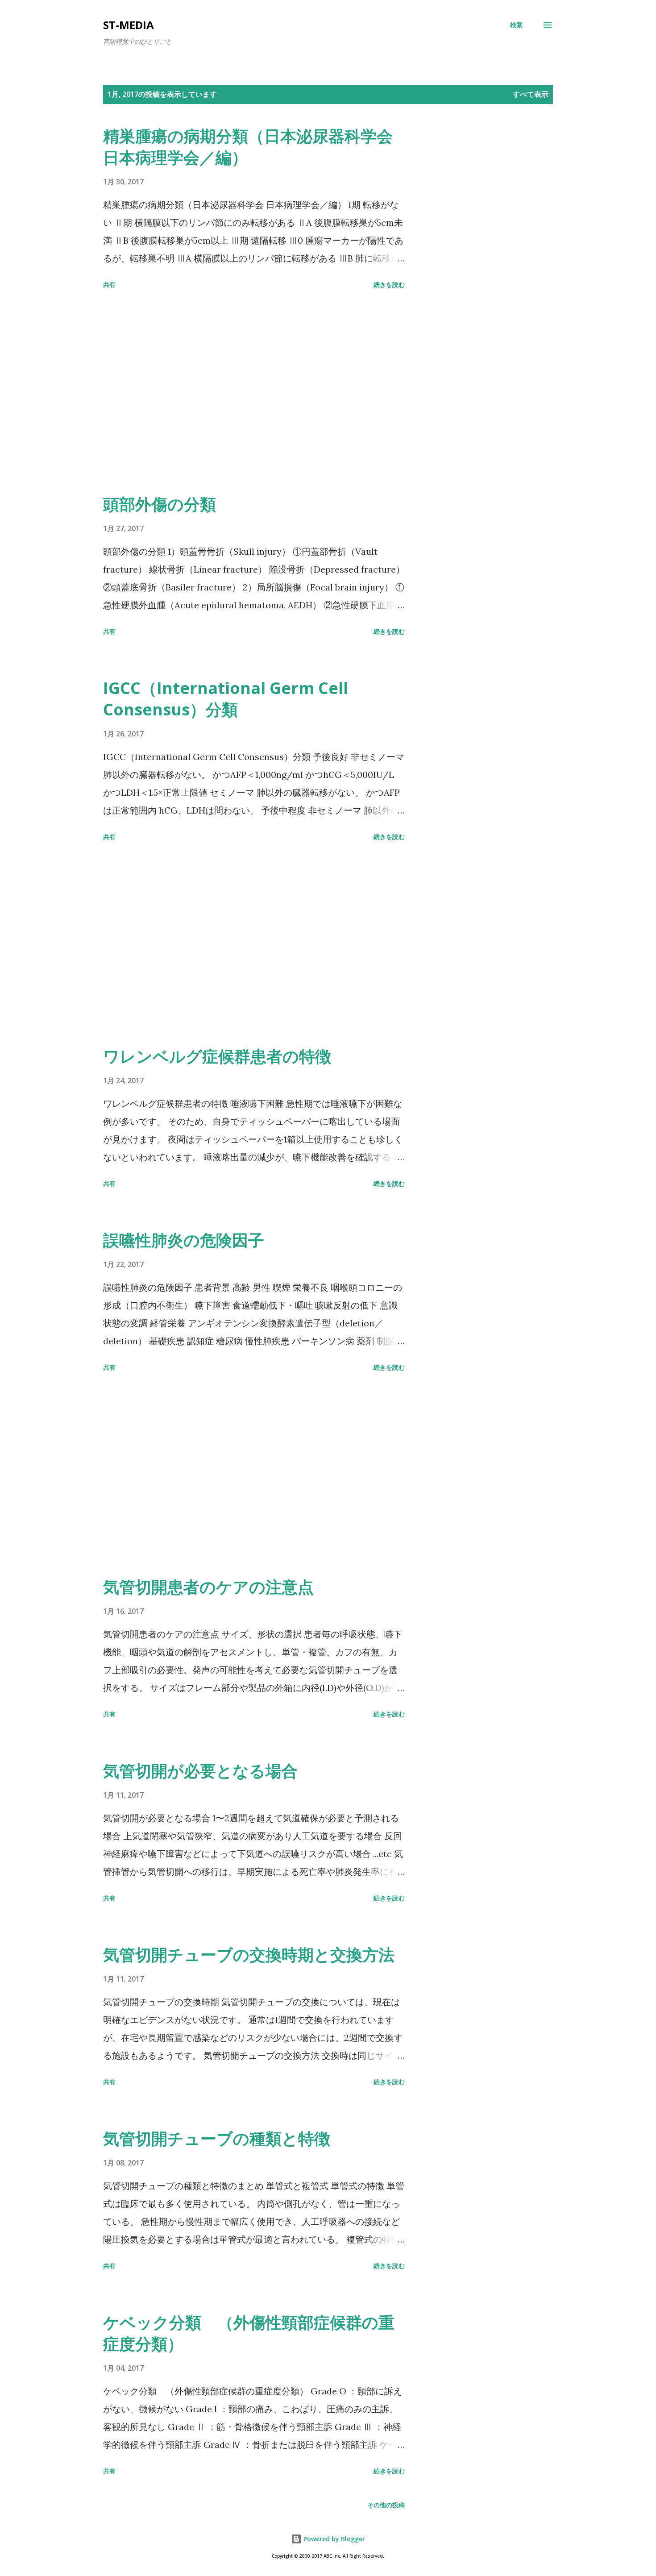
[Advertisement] (254, 393)
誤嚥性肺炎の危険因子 (184, 1240)
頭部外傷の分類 (160, 504)
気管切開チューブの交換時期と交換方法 (249, 1955)
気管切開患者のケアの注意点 (208, 1587)
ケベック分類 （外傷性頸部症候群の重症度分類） (249, 2333)
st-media (129, 25)
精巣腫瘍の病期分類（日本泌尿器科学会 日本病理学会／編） (248, 147)
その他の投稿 (386, 2505)
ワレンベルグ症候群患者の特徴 (217, 1056)
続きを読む (389, 285)
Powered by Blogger (333, 2539)
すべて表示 (531, 94)
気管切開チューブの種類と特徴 (217, 2138)
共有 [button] (109, 285)
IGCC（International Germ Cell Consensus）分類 (226, 699)
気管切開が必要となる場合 (200, 1771)
